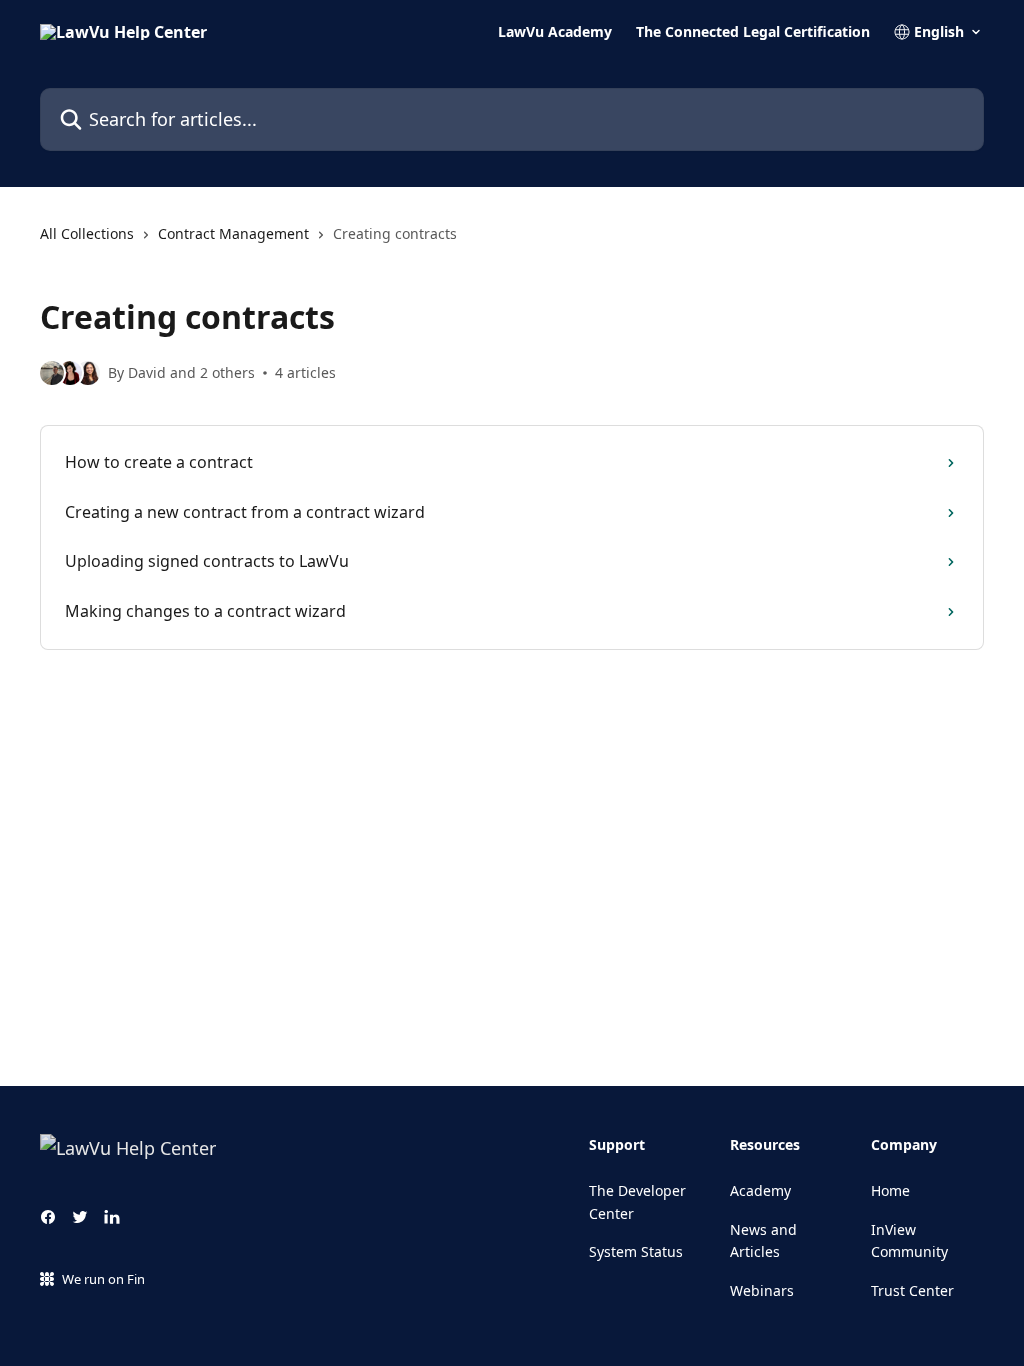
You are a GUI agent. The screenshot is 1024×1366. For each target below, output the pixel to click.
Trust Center (912, 1290)
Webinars (762, 1290)
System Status (636, 1251)
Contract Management (233, 233)
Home (890, 1190)
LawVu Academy (555, 32)
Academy (760, 1190)
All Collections (87, 233)
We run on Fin (103, 1279)
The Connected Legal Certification (753, 32)
